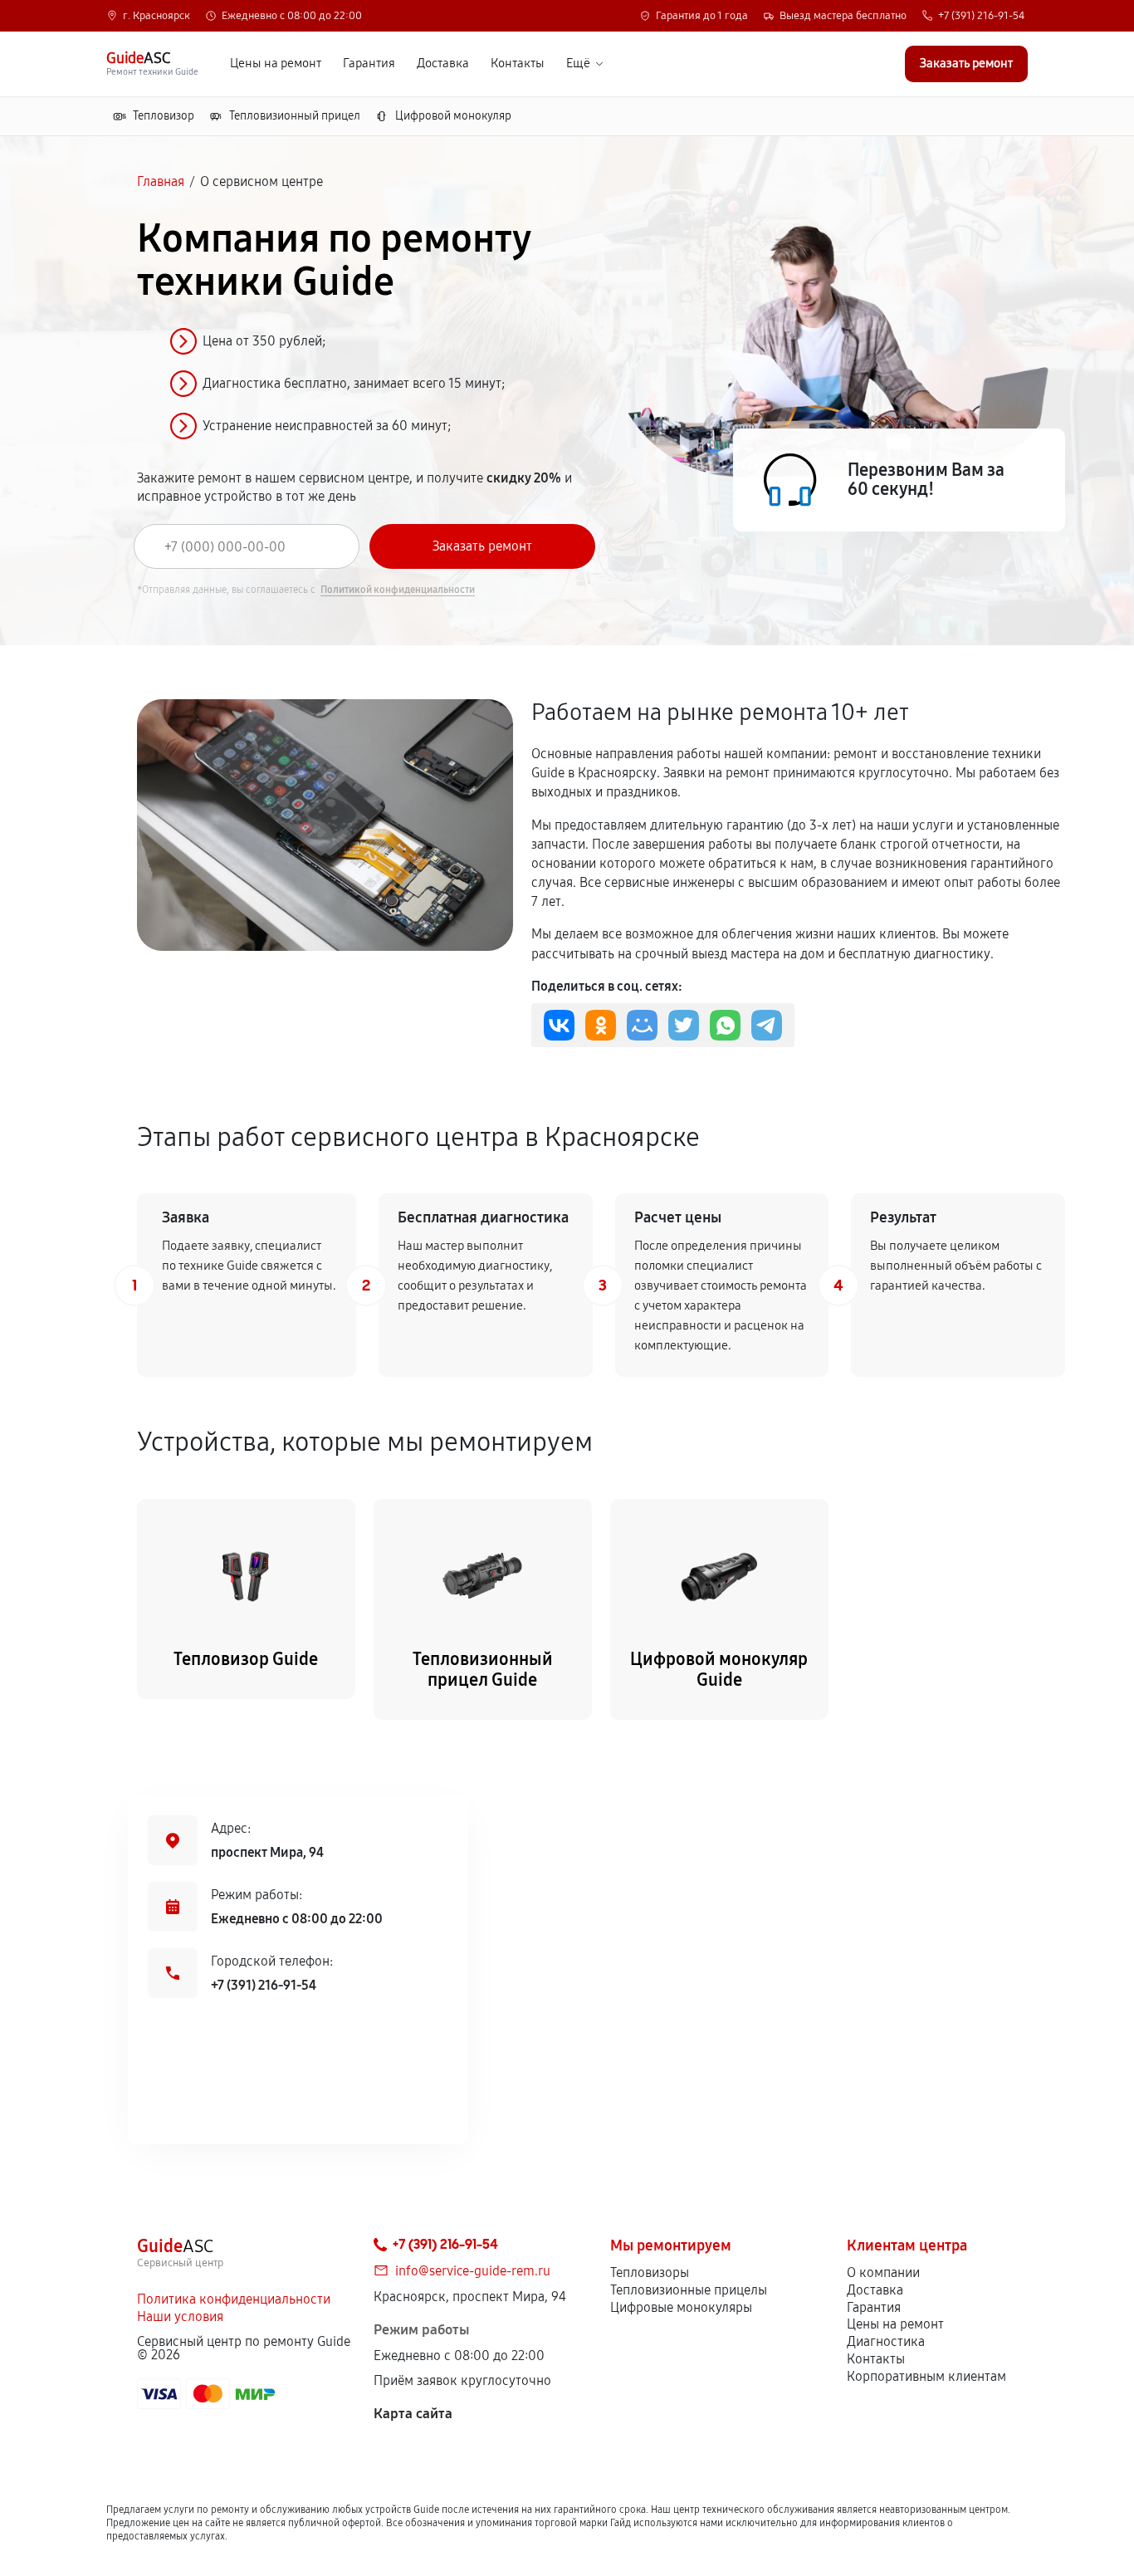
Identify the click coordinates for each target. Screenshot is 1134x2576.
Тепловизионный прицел (295, 116)
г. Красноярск (156, 16)
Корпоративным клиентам (926, 2376)
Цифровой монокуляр (453, 116)
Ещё (578, 64)
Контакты (518, 64)
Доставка (443, 64)
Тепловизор (164, 116)
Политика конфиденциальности (234, 2299)
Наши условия (180, 2316)
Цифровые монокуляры (681, 2307)
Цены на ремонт (276, 64)
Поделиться (559, 1025)
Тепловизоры (650, 2272)
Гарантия (369, 64)
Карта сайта (413, 2414)
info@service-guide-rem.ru (473, 2271)
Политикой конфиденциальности (398, 590)
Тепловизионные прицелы (689, 2290)
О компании (883, 2272)
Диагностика (886, 2341)
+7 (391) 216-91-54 (981, 16)
